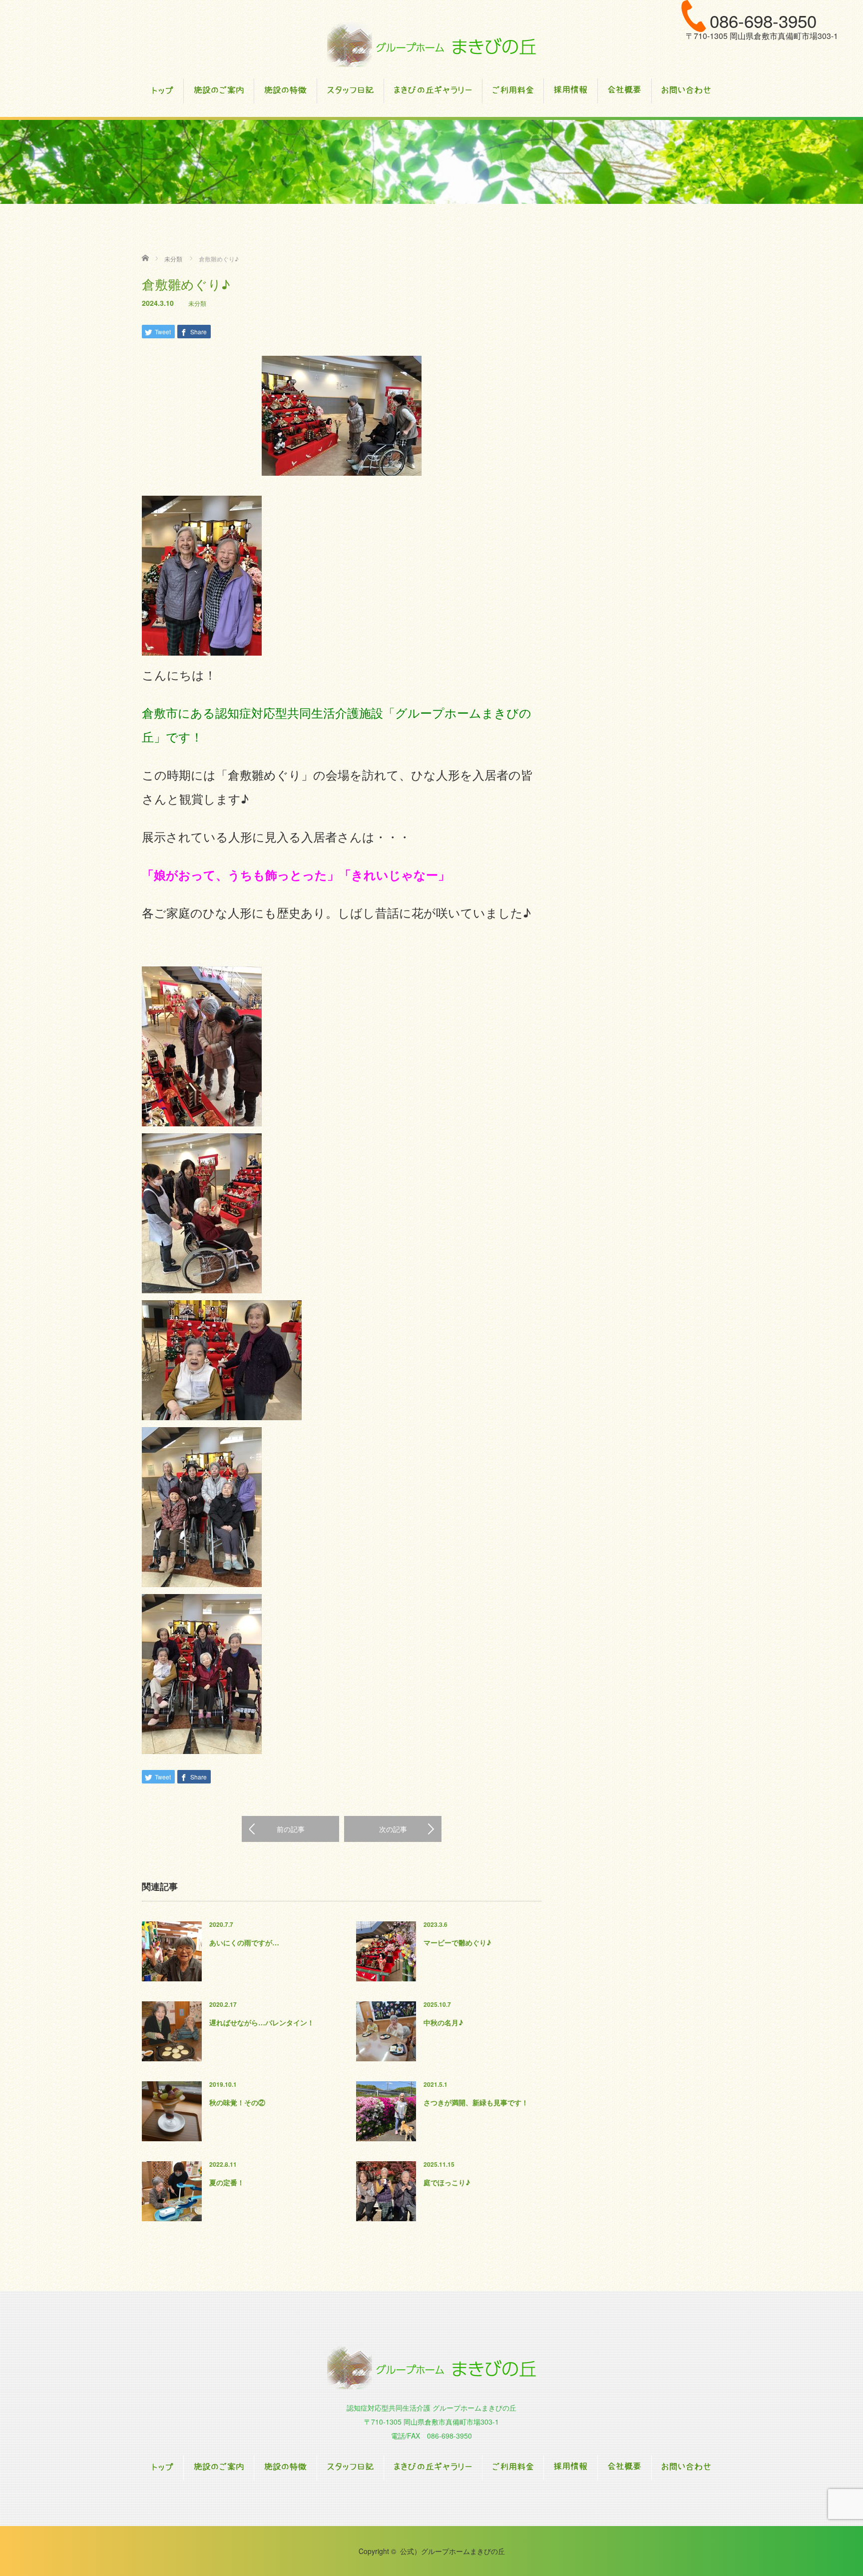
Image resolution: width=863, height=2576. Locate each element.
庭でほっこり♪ (447, 2182)
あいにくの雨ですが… (244, 1942)
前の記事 (291, 1829)
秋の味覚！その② (237, 2102)
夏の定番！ (227, 2182)
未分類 (197, 303)
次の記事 (393, 1829)
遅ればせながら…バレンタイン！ (262, 2022)
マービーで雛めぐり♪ (457, 1942)
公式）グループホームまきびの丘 (452, 2551)
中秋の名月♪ (443, 2022)
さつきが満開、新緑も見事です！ (476, 2102)
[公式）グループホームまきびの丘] (431, 45)
